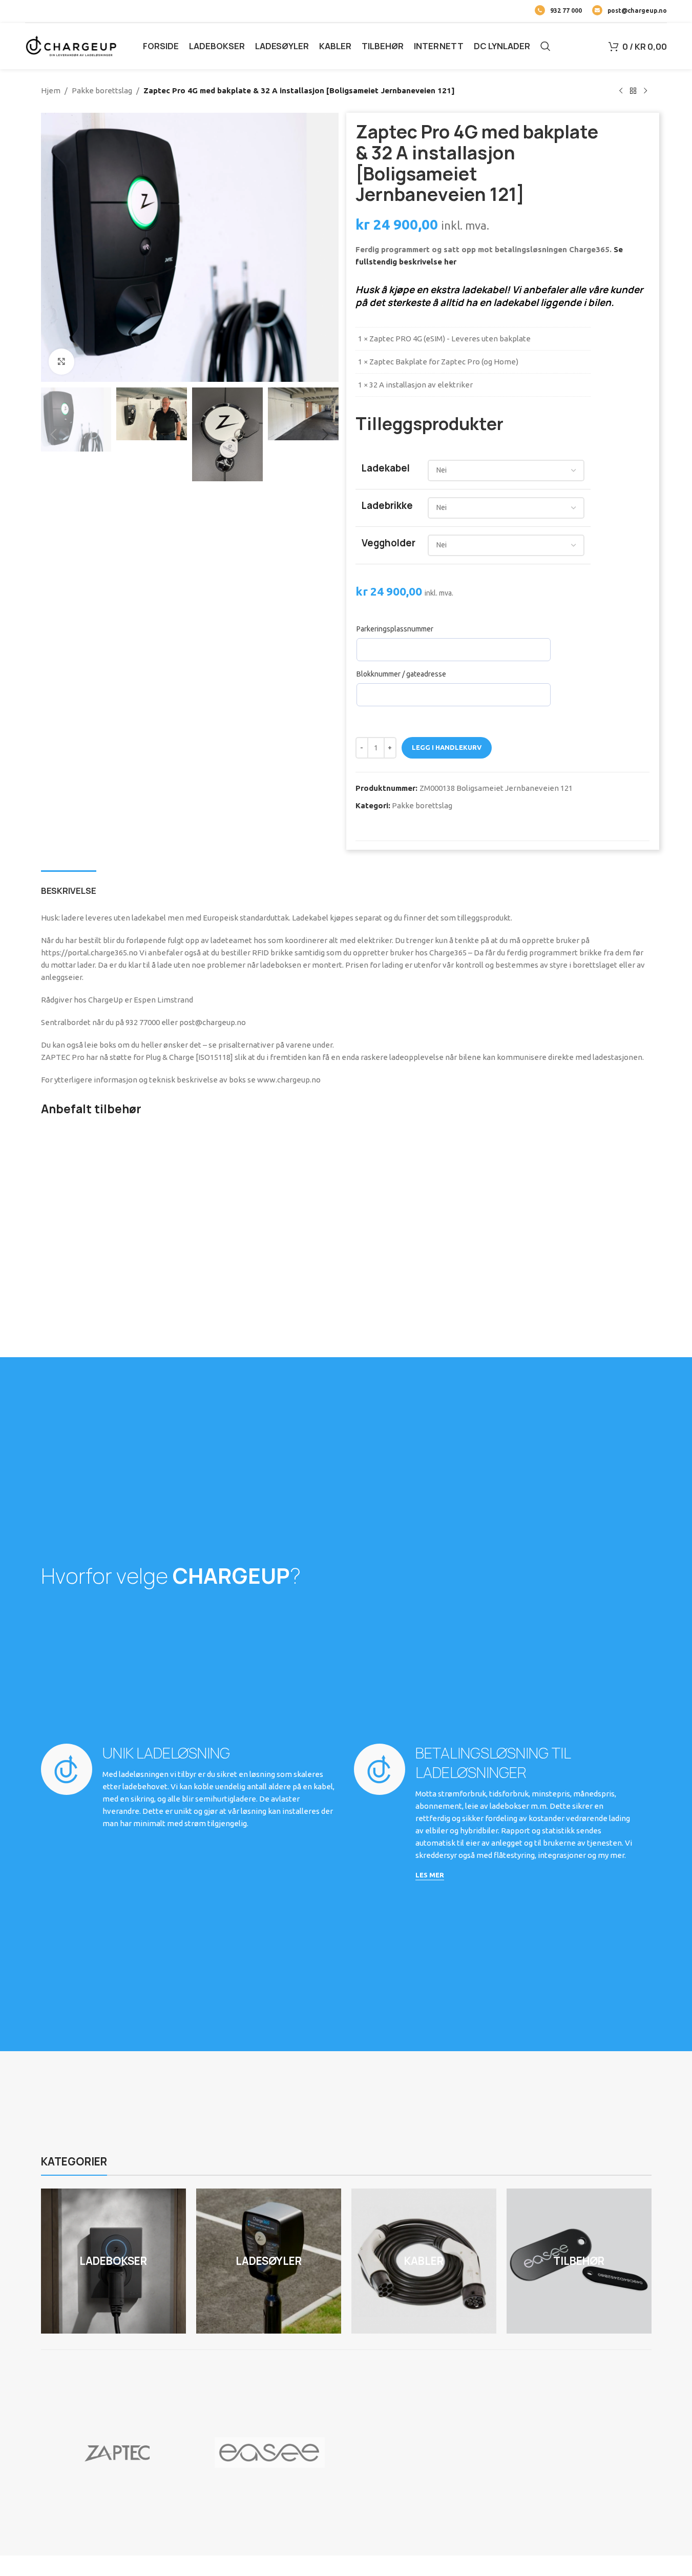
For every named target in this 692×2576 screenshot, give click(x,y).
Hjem (51, 90)
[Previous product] (621, 91)
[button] (54, 435)
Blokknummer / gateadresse (401, 674)
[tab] (69, 886)
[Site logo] (71, 45)
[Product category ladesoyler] (269, 2261)
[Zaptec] (117, 2452)
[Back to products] (633, 91)
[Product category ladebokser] (113, 2261)
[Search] (546, 46)
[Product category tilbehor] (579, 2261)
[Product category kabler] (424, 2261)
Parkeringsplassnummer (395, 629)
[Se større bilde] (61, 361)
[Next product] (645, 91)
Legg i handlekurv (447, 747)
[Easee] (270, 2452)
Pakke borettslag (102, 90)
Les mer (430, 1875)
